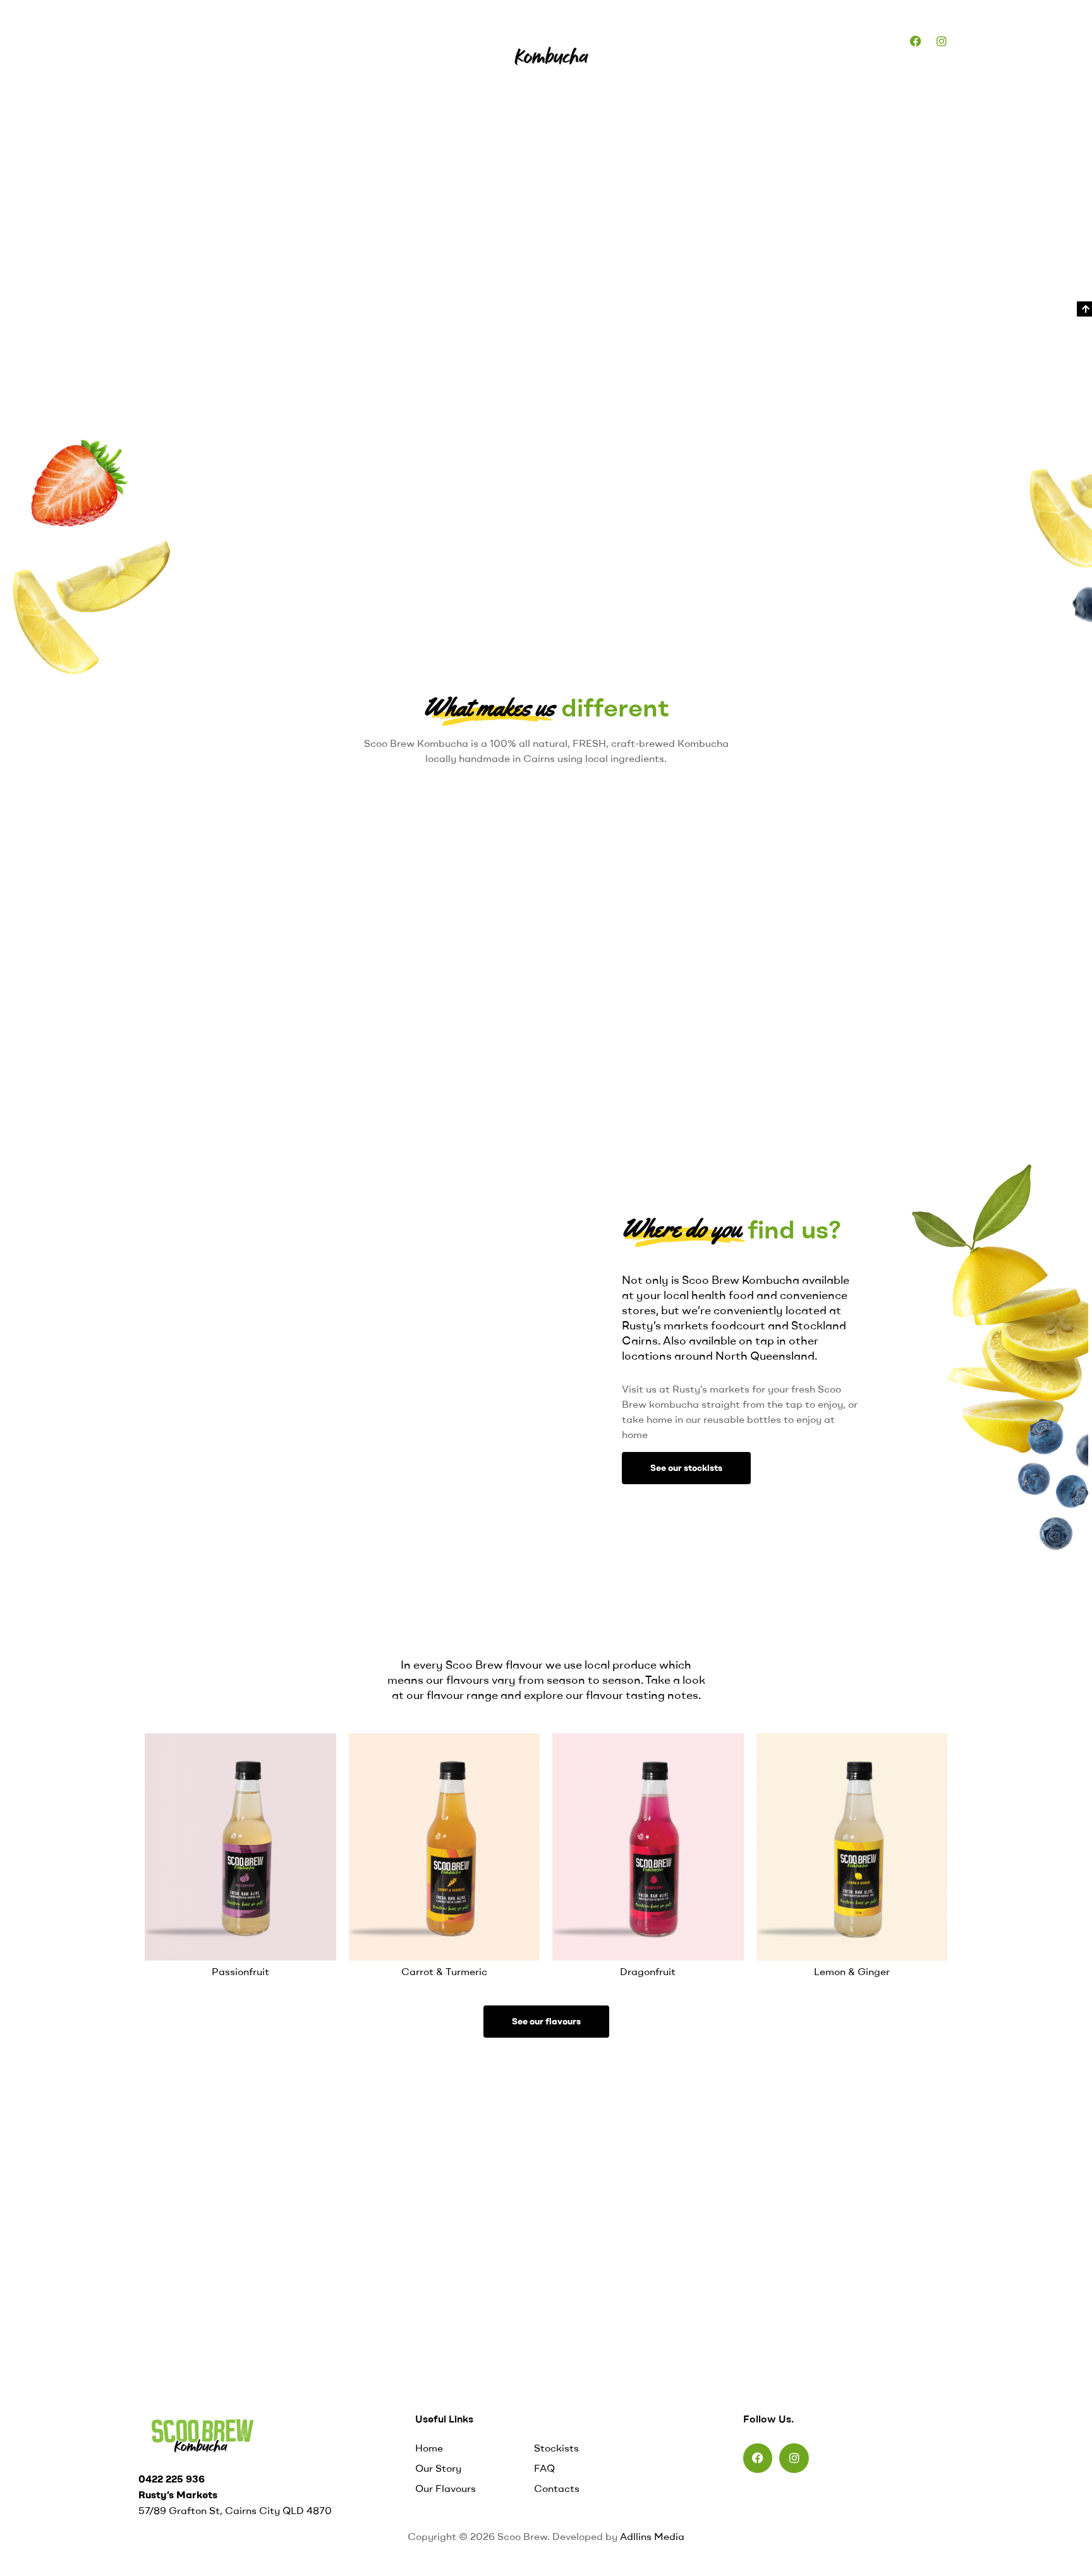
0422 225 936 (172, 2479)
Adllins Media (652, 2536)
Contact (860, 40)
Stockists (383, 40)
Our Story (224, 40)
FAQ (442, 40)
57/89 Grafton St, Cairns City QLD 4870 (235, 2510)
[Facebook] (916, 41)
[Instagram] (942, 41)
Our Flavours (304, 40)
